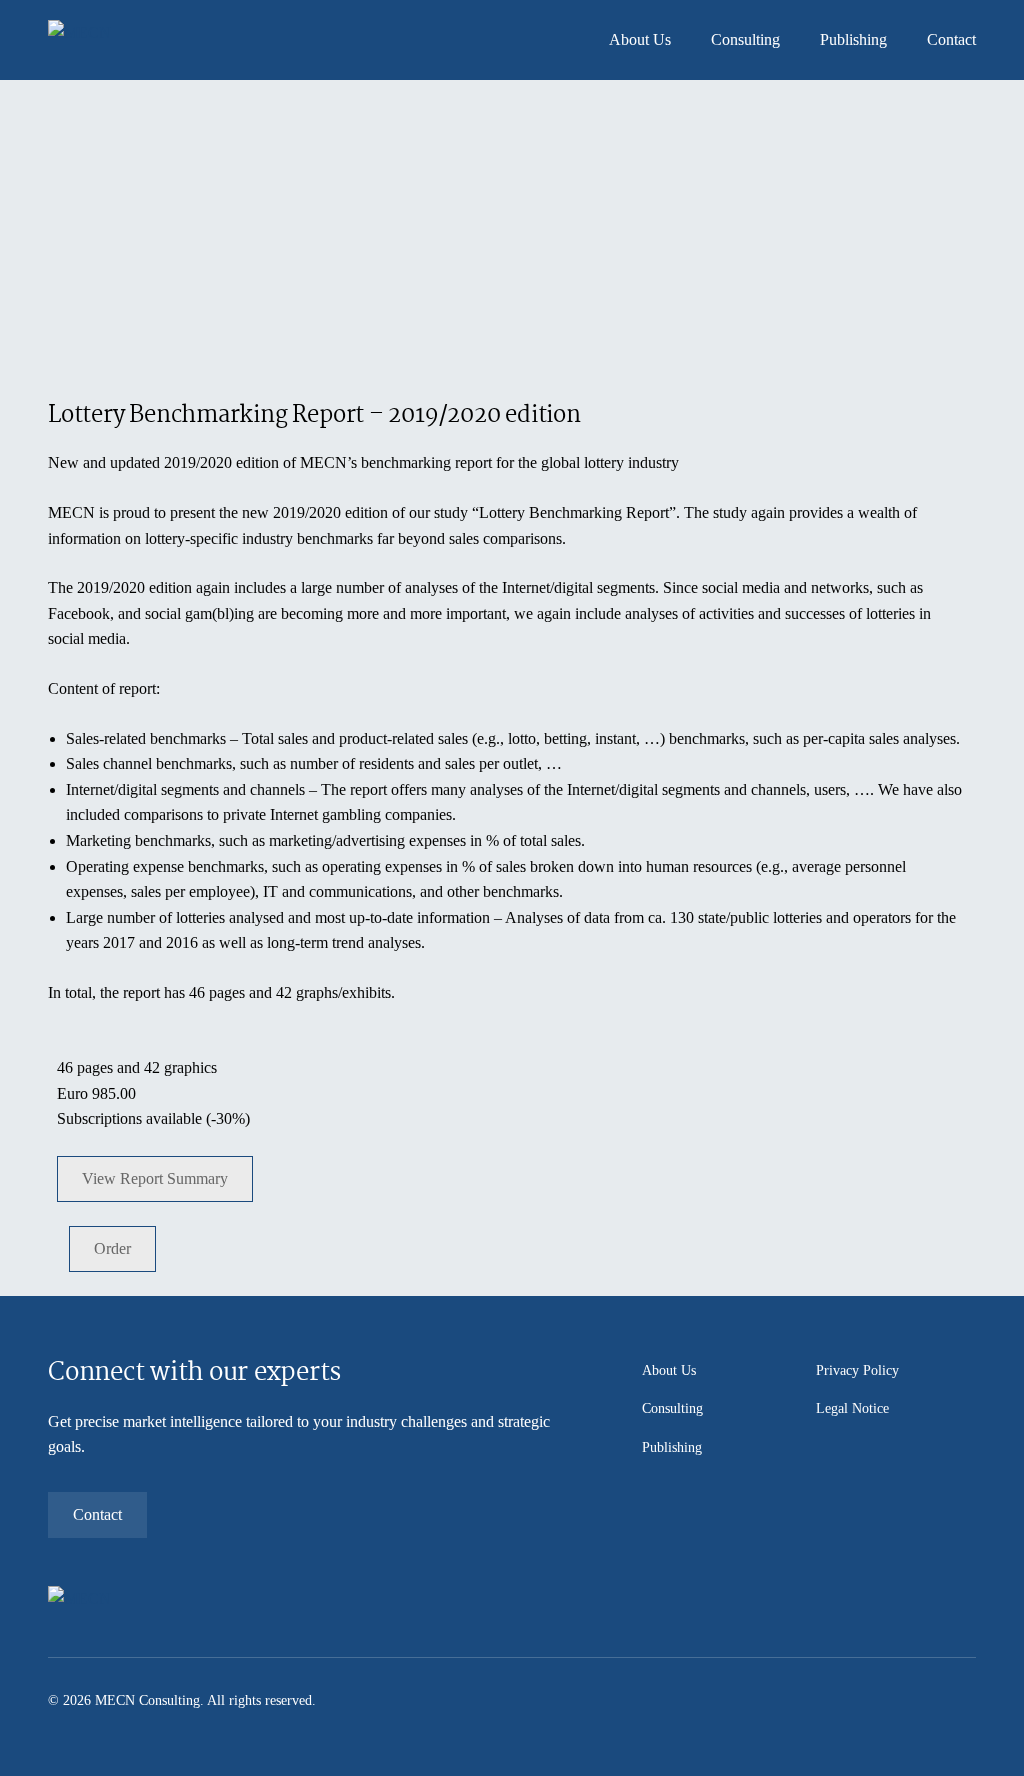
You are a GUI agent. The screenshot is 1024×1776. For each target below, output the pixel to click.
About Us (640, 39)
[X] (938, 1701)
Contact (951, 39)
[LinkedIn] (968, 1701)
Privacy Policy (857, 1370)
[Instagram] (908, 1701)
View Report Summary (155, 1178)
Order (112, 1248)
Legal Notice (852, 1408)
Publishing (853, 39)
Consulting (745, 39)
